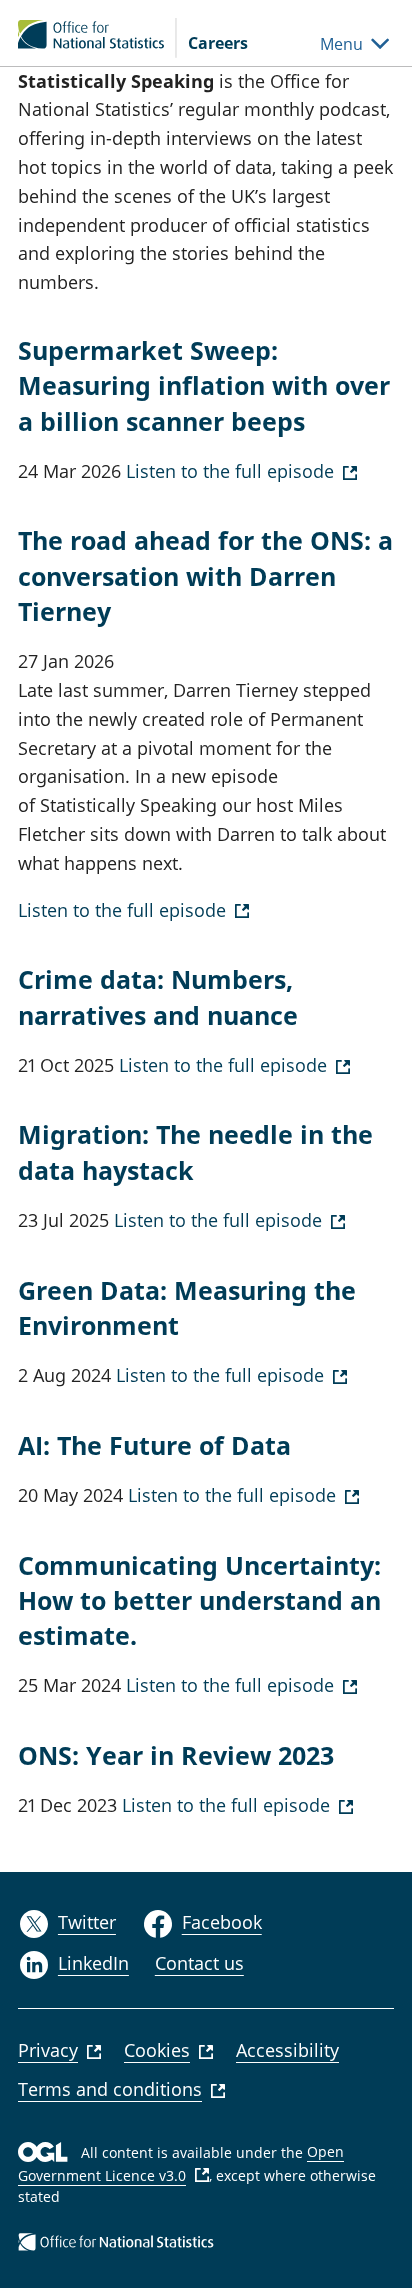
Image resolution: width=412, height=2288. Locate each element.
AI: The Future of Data (154, 1445)
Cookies (157, 2050)
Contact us (199, 1963)
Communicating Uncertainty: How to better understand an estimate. (199, 1600)
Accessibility (287, 2050)
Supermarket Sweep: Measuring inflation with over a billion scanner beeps (204, 385)
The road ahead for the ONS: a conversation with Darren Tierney (205, 575)
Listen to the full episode (227, 471)
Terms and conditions (110, 2089)
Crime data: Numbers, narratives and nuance (158, 996)
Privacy (48, 2050)
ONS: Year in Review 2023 (176, 1755)
